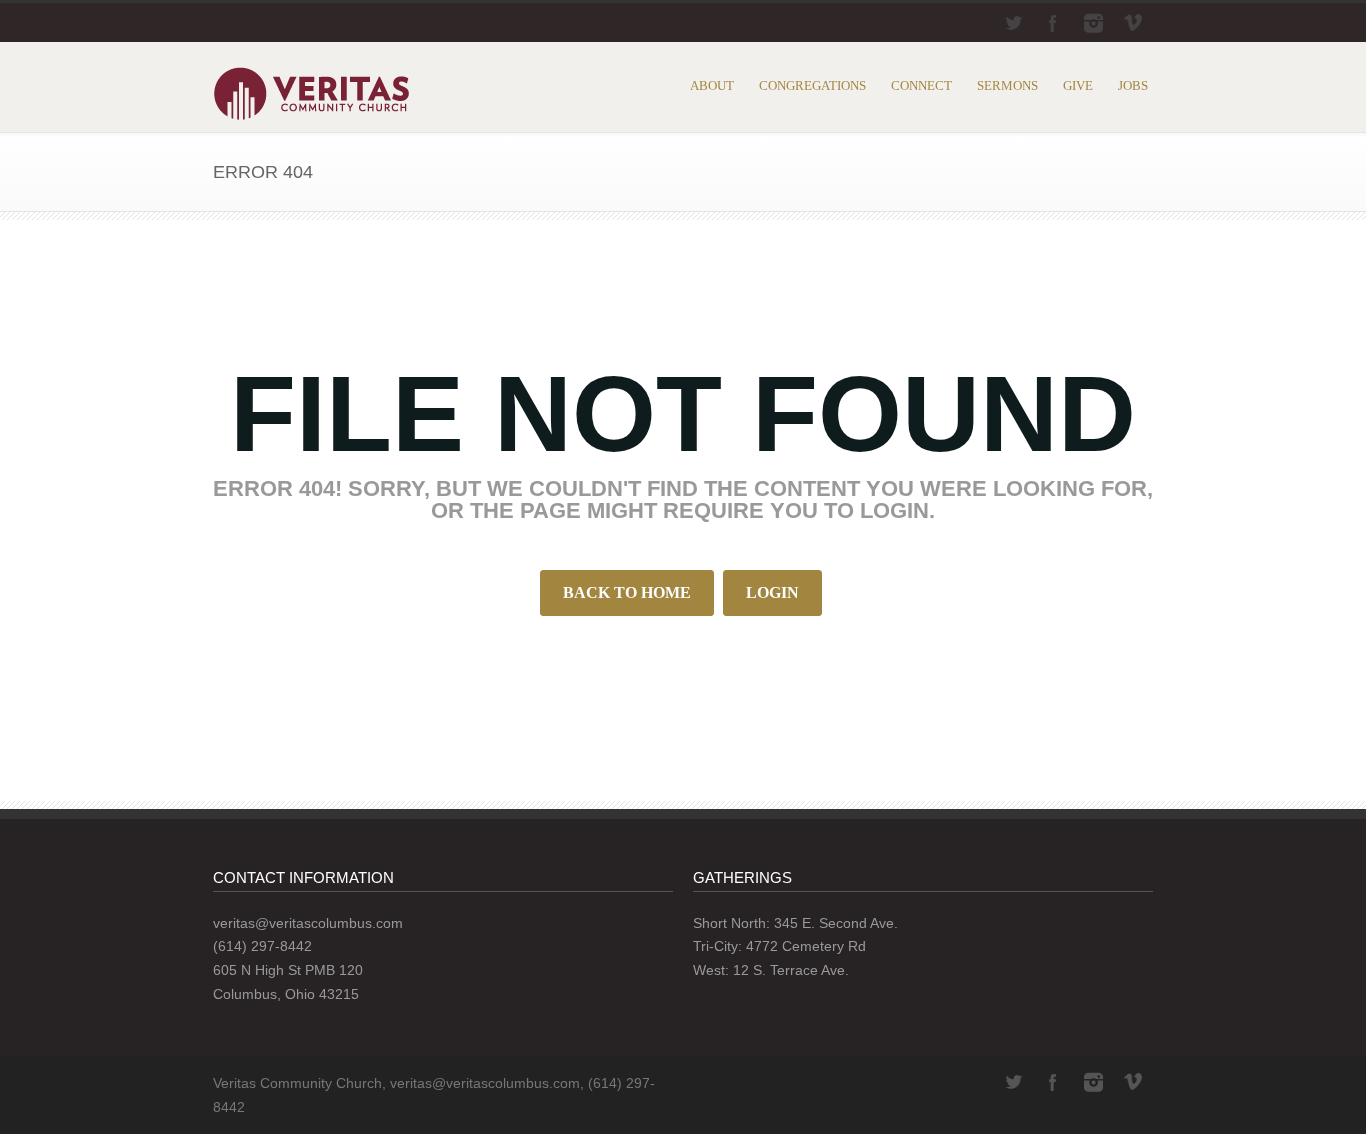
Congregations (812, 85)
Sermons (1007, 85)
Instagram (1093, 23)
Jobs (1133, 85)
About (712, 85)
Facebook (1053, 23)
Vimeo (1133, 23)
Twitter (1013, 23)
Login (772, 592)
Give (1078, 85)
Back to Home (627, 592)
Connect (921, 85)
